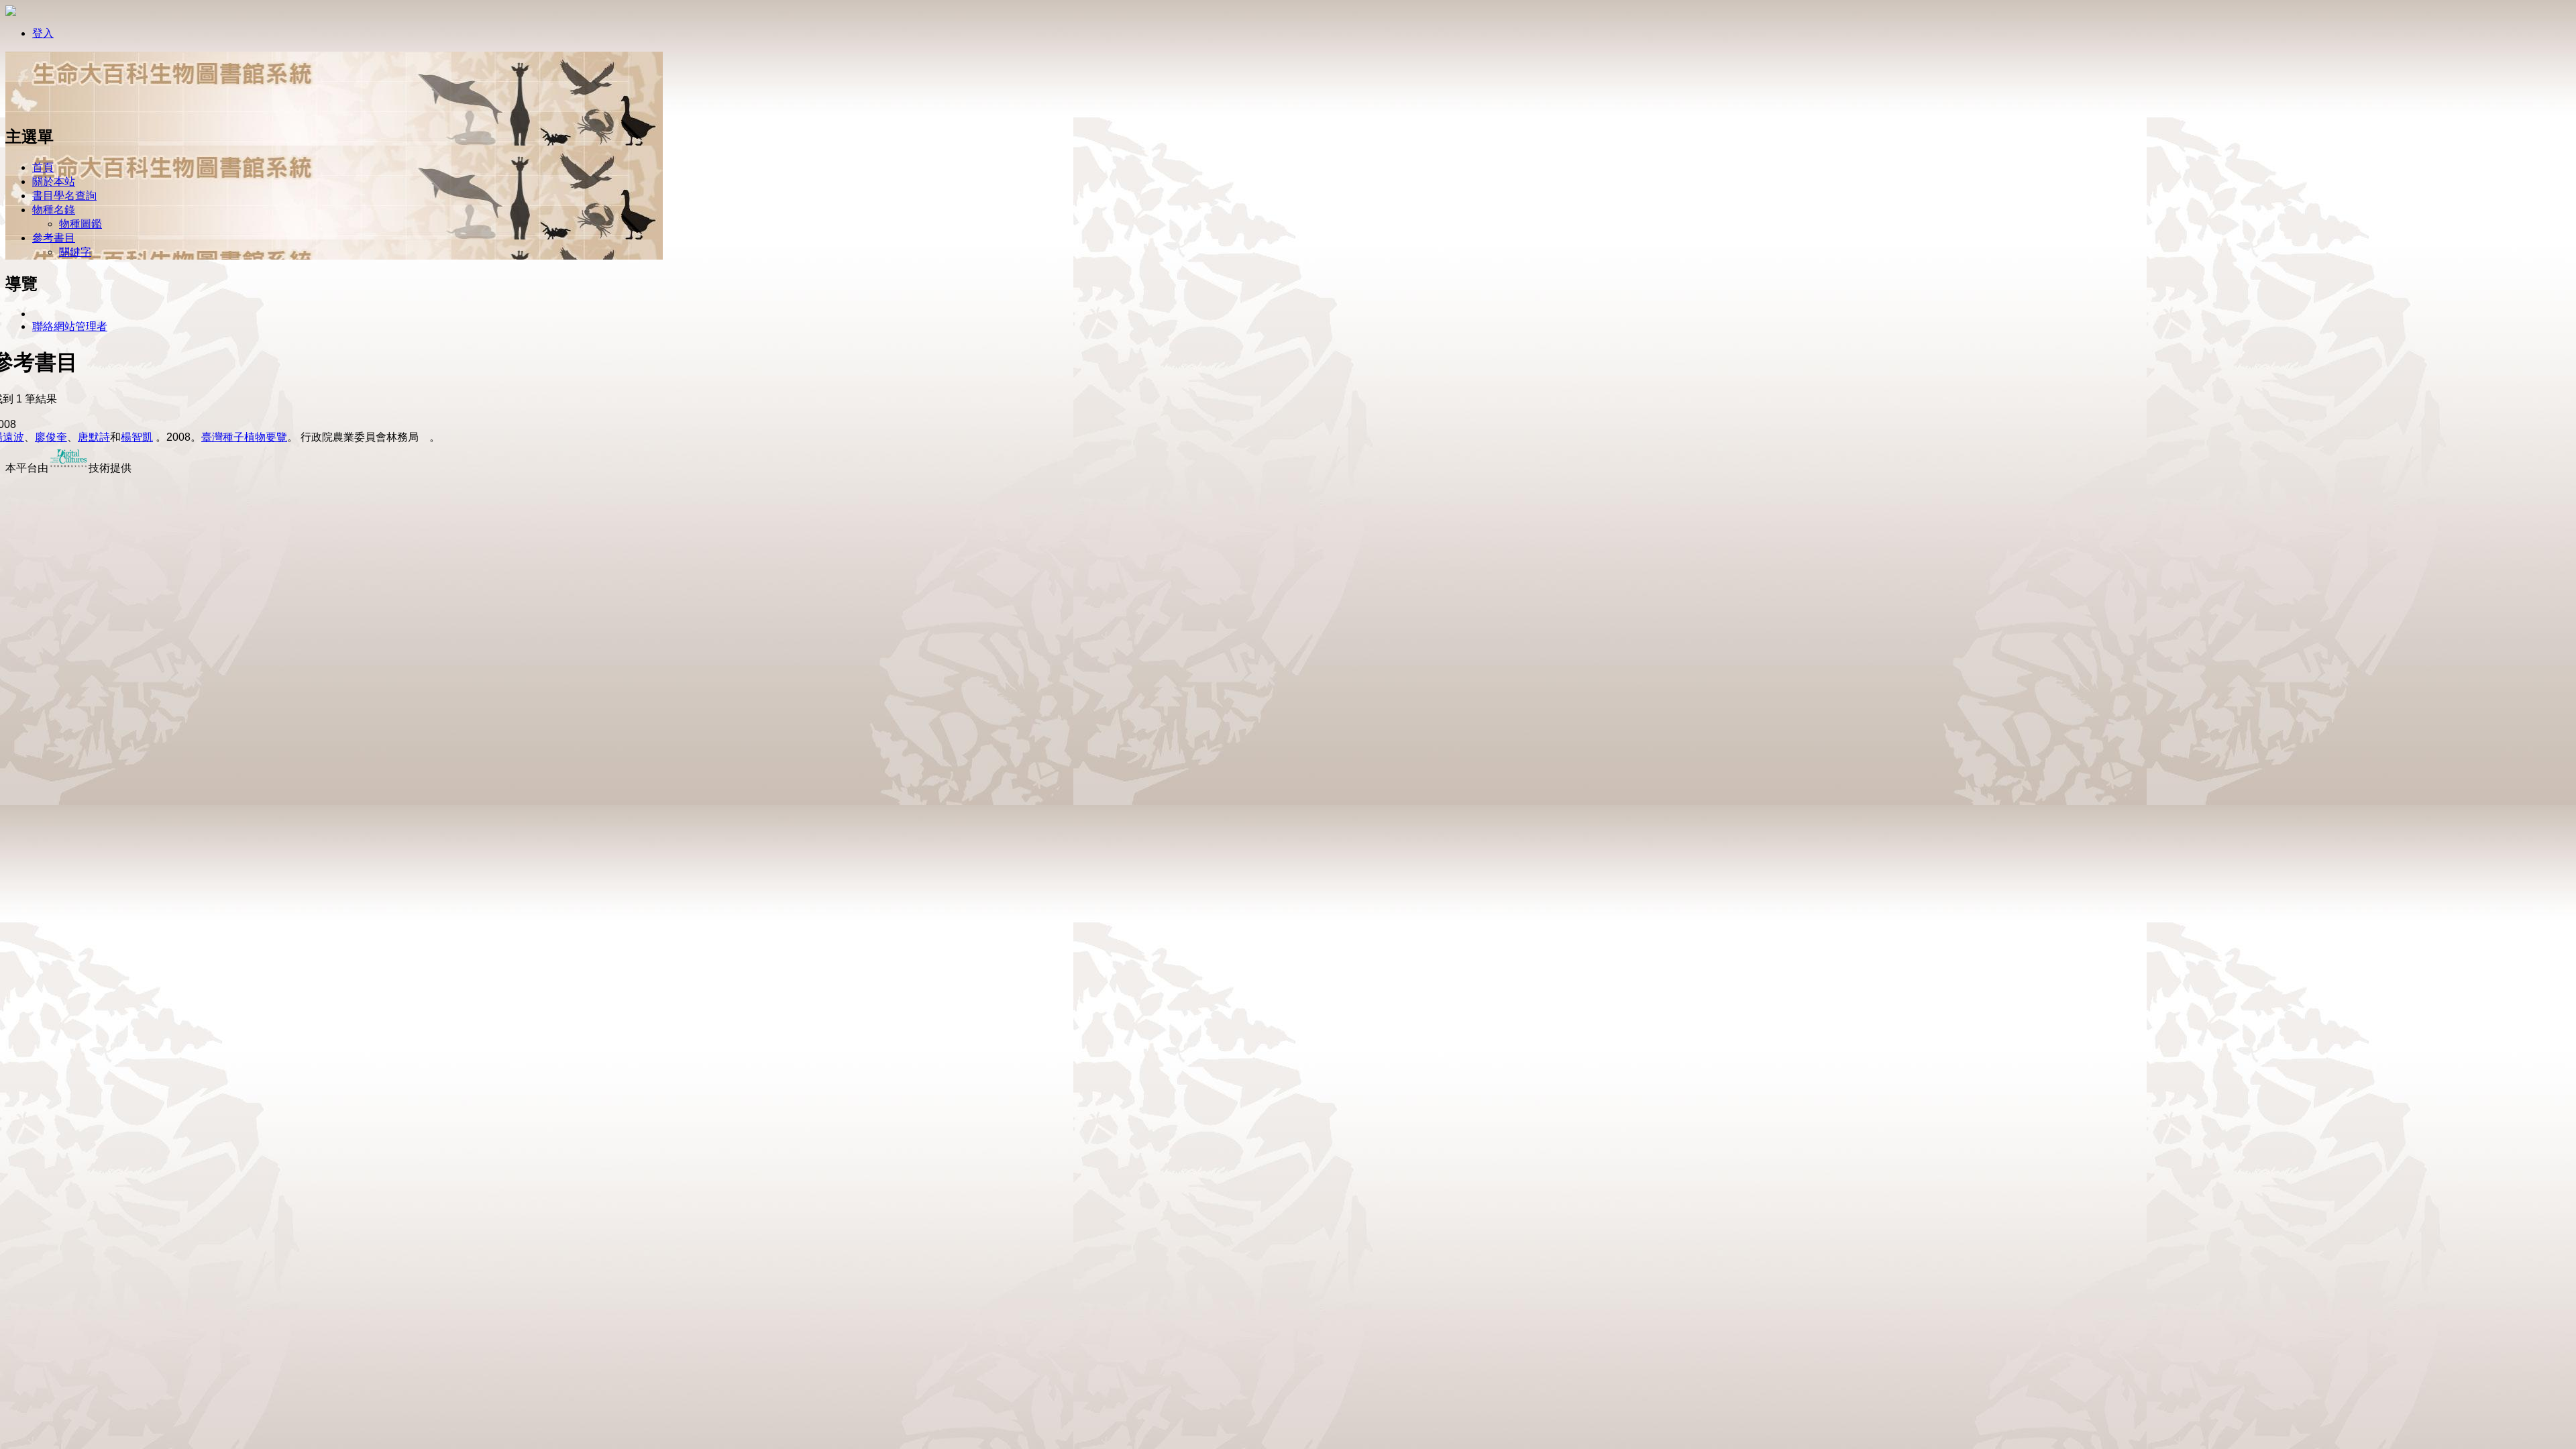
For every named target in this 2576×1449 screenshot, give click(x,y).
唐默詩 (94, 437)
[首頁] (49, 109)
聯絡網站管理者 (70, 326)
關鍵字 (75, 252)
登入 (43, 33)
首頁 (43, 167)
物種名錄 (54, 210)
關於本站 (54, 181)
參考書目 (54, 238)
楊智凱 (137, 437)
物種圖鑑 (80, 224)
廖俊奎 (51, 437)
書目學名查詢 (64, 196)
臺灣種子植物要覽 (244, 437)
